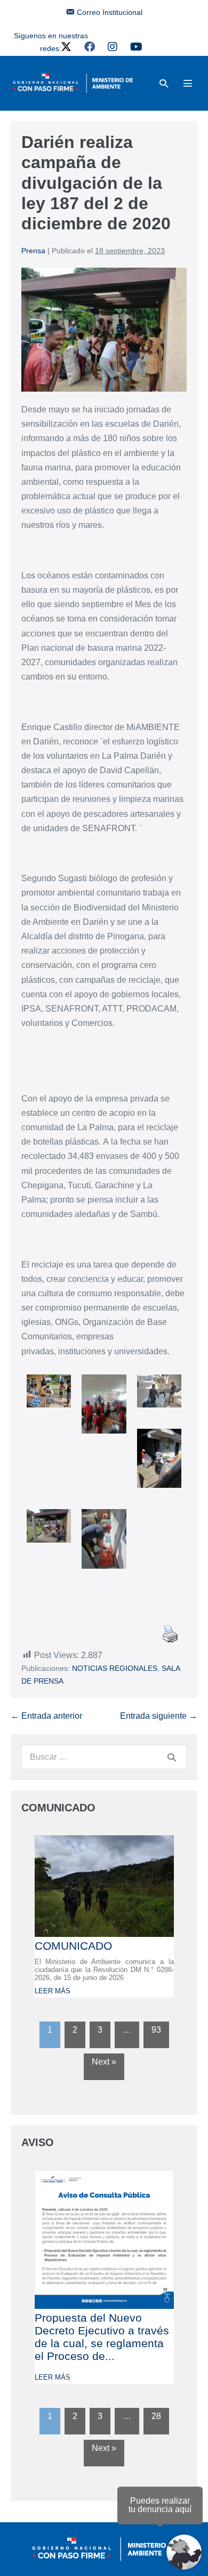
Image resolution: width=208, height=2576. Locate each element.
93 (156, 2030)
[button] (164, 83)
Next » (104, 2062)
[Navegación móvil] (188, 83)
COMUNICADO (73, 1946)
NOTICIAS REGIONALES (115, 1668)
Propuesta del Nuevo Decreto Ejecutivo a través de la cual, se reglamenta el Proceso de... (102, 2337)
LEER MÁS (53, 1991)
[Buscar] (172, 1757)
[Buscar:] (104, 1757)
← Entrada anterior (46, 1716)
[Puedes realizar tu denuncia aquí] (184, 2552)
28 (156, 2416)
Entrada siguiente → (159, 1716)
